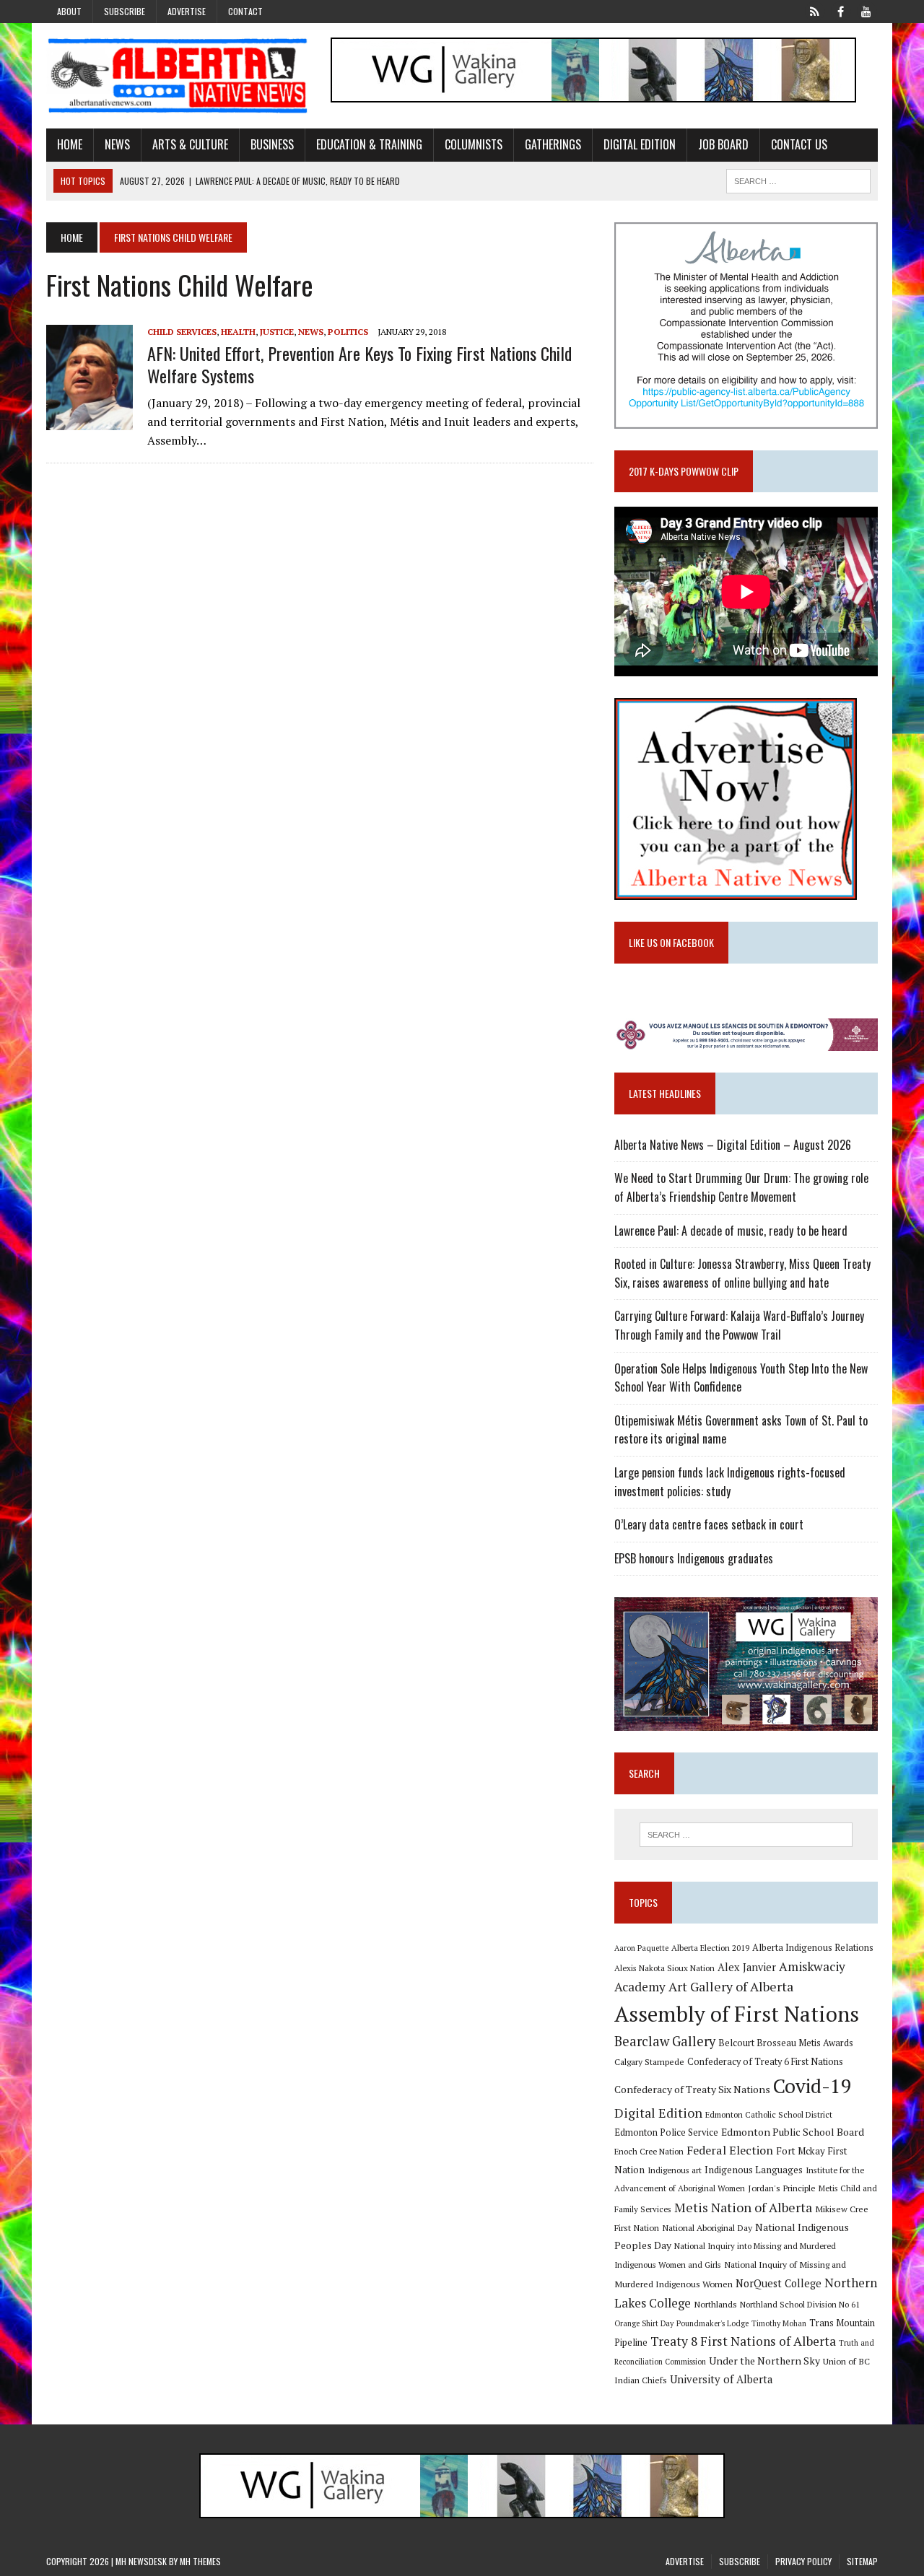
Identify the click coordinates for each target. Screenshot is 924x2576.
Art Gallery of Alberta (731, 1986)
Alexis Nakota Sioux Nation (664, 1968)
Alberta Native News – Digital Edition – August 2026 (733, 1145)
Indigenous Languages (754, 2170)
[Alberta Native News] (178, 76)
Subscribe (125, 11)
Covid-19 (812, 2086)
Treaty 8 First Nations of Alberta (743, 2341)
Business (272, 144)
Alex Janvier (747, 1967)
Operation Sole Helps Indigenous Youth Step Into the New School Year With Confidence (741, 1378)
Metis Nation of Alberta (743, 2207)
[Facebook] (840, 10)
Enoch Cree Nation (649, 2151)
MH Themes (200, 2561)
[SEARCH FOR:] (798, 179)
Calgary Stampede (649, 2061)
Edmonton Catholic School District (769, 2114)
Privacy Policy (803, 2561)
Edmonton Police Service (666, 2132)
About (69, 11)
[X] (814, 10)
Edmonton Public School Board (793, 2132)
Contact (245, 11)
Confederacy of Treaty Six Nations (692, 2089)
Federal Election (730, 2150)
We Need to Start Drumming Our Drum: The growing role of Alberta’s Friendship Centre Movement (741, 1187)
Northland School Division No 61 (800, 2304)
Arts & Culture (190, 144)
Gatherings (553, 144)
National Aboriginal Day (707, 2227)
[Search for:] (746, 1835)
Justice (277, 332)
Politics (348, 332)
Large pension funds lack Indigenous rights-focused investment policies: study (730, 1482)
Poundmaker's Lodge (712, 2323)
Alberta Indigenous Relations (813, 1948)
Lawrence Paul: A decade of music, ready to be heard (731, 1231)
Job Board (723, 144)
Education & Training (369, 144)
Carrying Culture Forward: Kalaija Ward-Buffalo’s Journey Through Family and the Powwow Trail (739, 1325)
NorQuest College (779, 2283)
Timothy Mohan (779, 2323)
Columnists (474, 144)
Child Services (182, 332)
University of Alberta (721, 2379)
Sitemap (862, 2561)
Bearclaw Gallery (665, 2041)
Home (70, 144)
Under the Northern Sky (764, 2361)
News (117, 144)
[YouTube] (866, 10)
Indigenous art (675, 2170)
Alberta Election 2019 (710, 1948)
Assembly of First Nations (737, 2014)
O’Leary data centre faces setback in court (709, 1524)
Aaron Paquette (641, 1948)
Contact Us (799, 144)
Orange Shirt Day (644, 2323)
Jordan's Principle (782, 2188)
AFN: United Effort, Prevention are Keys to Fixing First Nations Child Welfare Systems (359, 364)
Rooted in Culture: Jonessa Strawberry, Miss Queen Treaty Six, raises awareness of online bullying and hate (742, 1273)
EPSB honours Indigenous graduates (694, 1558)
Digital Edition (640, 144)
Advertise (187, 11)
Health (238, 332)
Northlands (715, 2304)
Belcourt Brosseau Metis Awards (786, 2043)
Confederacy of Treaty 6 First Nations (765, 2062)
